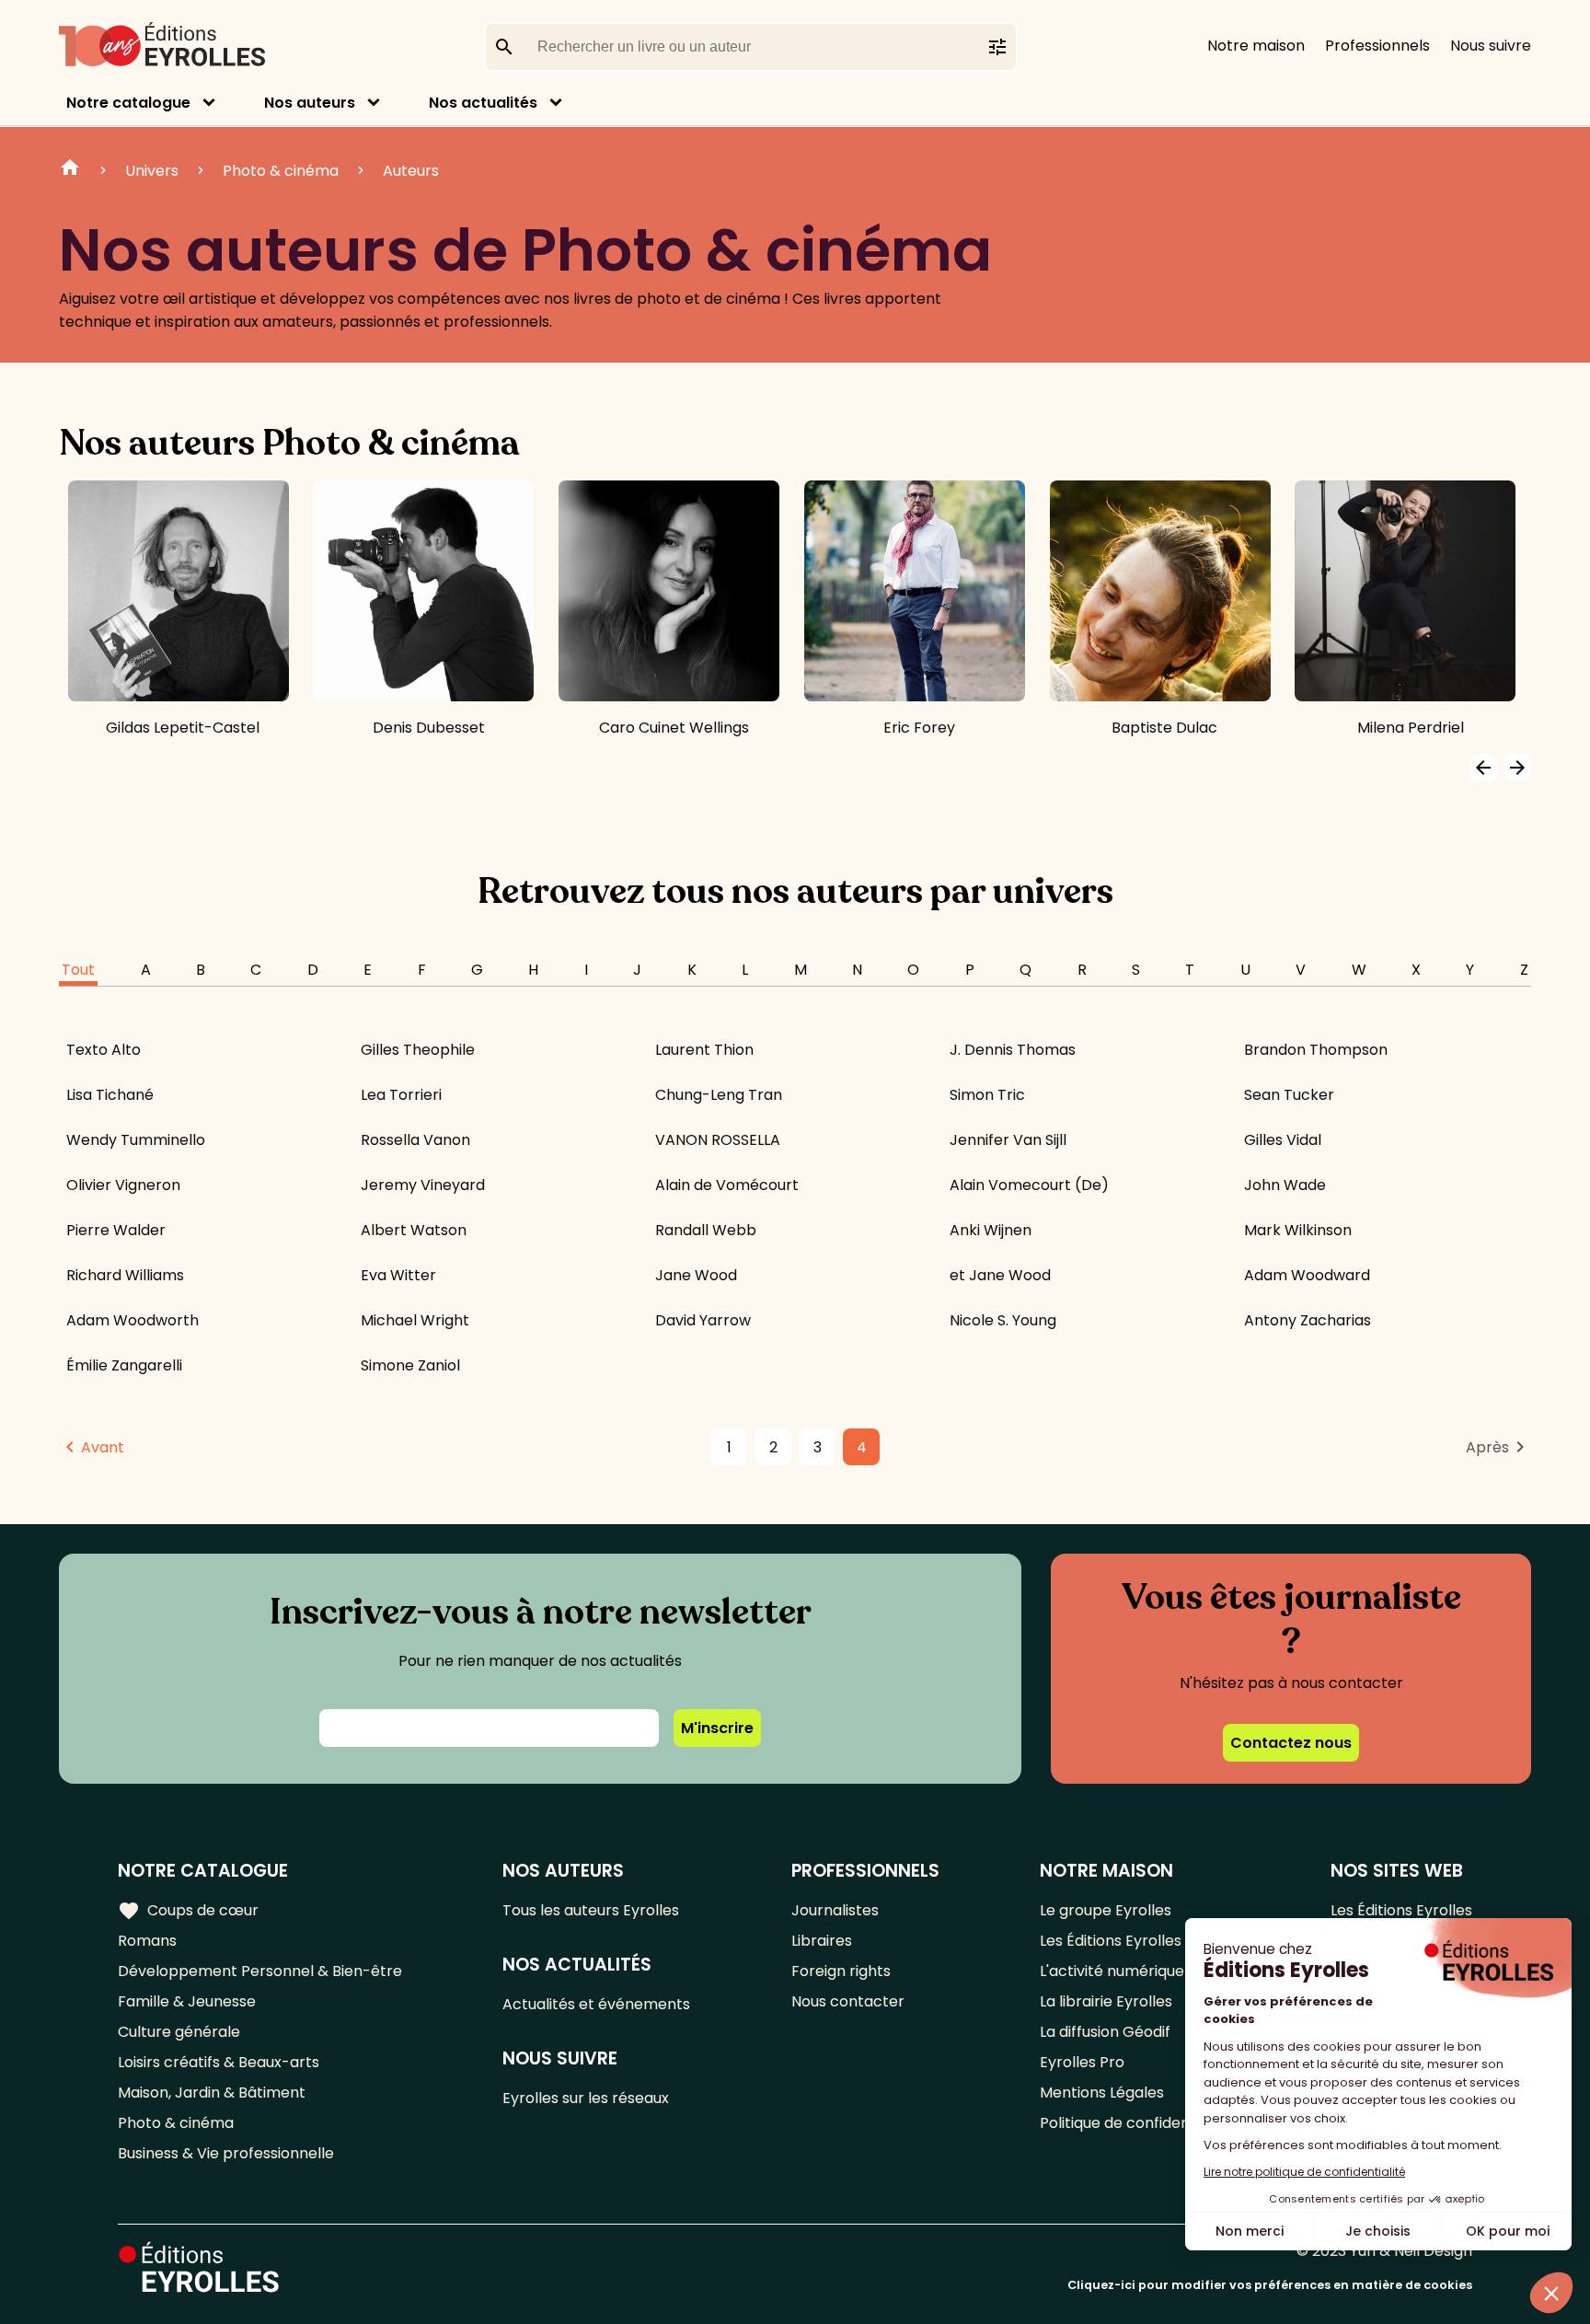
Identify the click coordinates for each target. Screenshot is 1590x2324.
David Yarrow (703, 1320)
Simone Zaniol (410, 1365)
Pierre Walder (116, 1230)
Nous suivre (1491, 46)
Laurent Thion (704, 1050)
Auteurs (411, 171)
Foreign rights (841, 1971)
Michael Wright (415, 1320)
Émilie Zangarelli (124, 1365)
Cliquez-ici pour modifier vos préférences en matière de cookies (1270, 2285)
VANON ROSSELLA (718, 1140)
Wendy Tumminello (136, 1140)
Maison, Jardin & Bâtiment (212, 2093)
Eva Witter (398, 1275)
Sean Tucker (1289, 1095)
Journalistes (835, 1910)
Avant (103, 1447)
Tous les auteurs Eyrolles (591, 1910)
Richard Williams (125, 1275)
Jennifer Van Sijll (1008, 1140)
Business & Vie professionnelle (226, 2153)
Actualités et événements (596, 2004)
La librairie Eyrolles (1106, 2001)
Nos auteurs (310, 103)
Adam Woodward (1307, 1275)
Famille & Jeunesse (187, 2001)
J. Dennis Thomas (1013, 1050)
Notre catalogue (128, 103)
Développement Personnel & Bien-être (260, 1971)
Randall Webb (706, 1230)
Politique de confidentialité (1135, 2123)
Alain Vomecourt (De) (1029, 1185)
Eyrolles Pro (1082, 2062)
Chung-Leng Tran (719, 1095)
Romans (147, 1941)
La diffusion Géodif (1105, 2032)
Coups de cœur (188, 1911)
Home (70, 170)
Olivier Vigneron (123, 1185)
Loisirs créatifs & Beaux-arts (219, 2062)
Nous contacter (848, 2001)
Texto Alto (104, 1050)
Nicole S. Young (1003, 1320)
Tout (78, 970)
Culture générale (179, 2032)
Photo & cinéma (281, 171)
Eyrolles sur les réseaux (586, 2098)
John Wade (1285, 1185)
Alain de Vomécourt (727, 1185)
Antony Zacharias (1308, 1320)
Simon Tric (987, 1095)
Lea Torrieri (401, 1095)
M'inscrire (717, 1728)
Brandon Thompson (1316, 1050)
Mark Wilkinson (1298, 1230)
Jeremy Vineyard (423, 1185)
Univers (152, 171)
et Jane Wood (1000, 1275)
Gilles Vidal (1283, 1140)
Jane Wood (696, 1275)
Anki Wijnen (991, 1230)
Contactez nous (1291, 1743)
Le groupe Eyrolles (1106, 1910)
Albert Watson (414, 1230)
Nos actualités (483, 103)
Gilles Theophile (418, 1050)
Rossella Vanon (415, 1140)
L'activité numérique (1112, 1971)
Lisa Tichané (110, 1095)
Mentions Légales (1102, 2093)
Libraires (822, 1941)
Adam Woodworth (132, 1320)
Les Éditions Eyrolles (1111, 1941)
